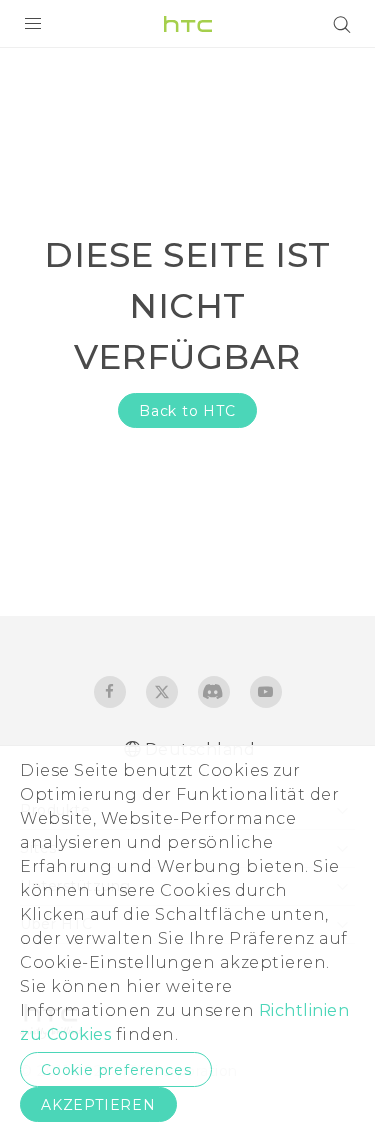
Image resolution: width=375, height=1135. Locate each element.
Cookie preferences (116, 1070)
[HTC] (188, 24)
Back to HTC (187, 411)
